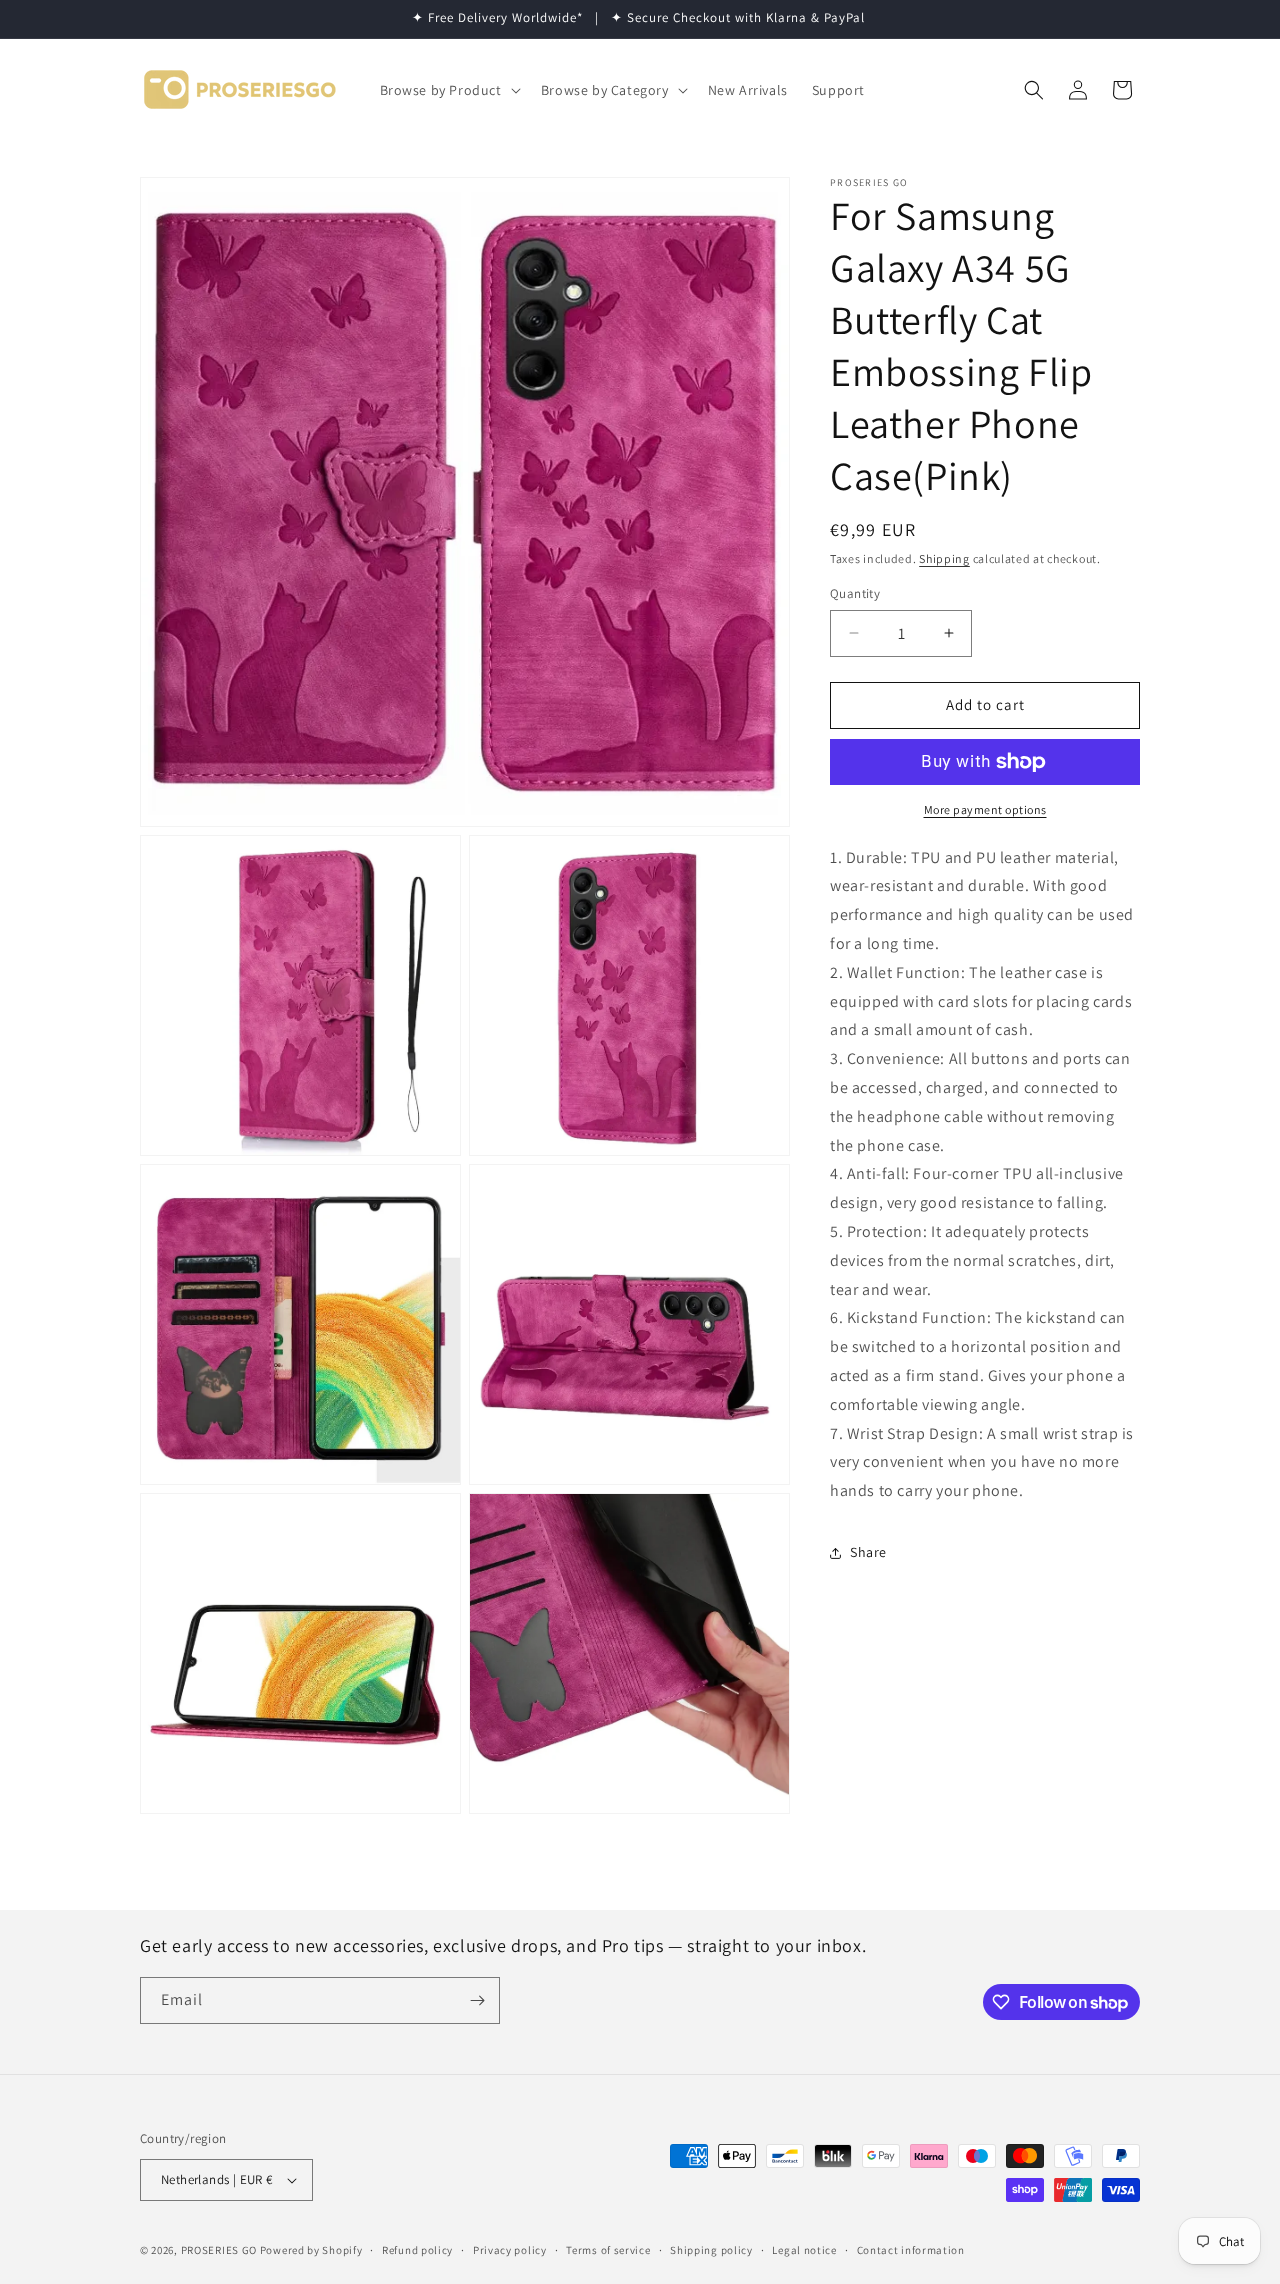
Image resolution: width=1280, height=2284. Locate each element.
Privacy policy (510, 2250)
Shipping (944, 558)
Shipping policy (711, 2250)
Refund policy (417, 2250)
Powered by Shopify (311, 2250)
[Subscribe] (477, 2000)
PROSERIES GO (219, 2250)
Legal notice (804, 2250)
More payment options (985, 809)
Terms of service (608, 2250)
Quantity (855, 593)
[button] (448, 90)
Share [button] (868, 1553)
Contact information (911, 2250)
